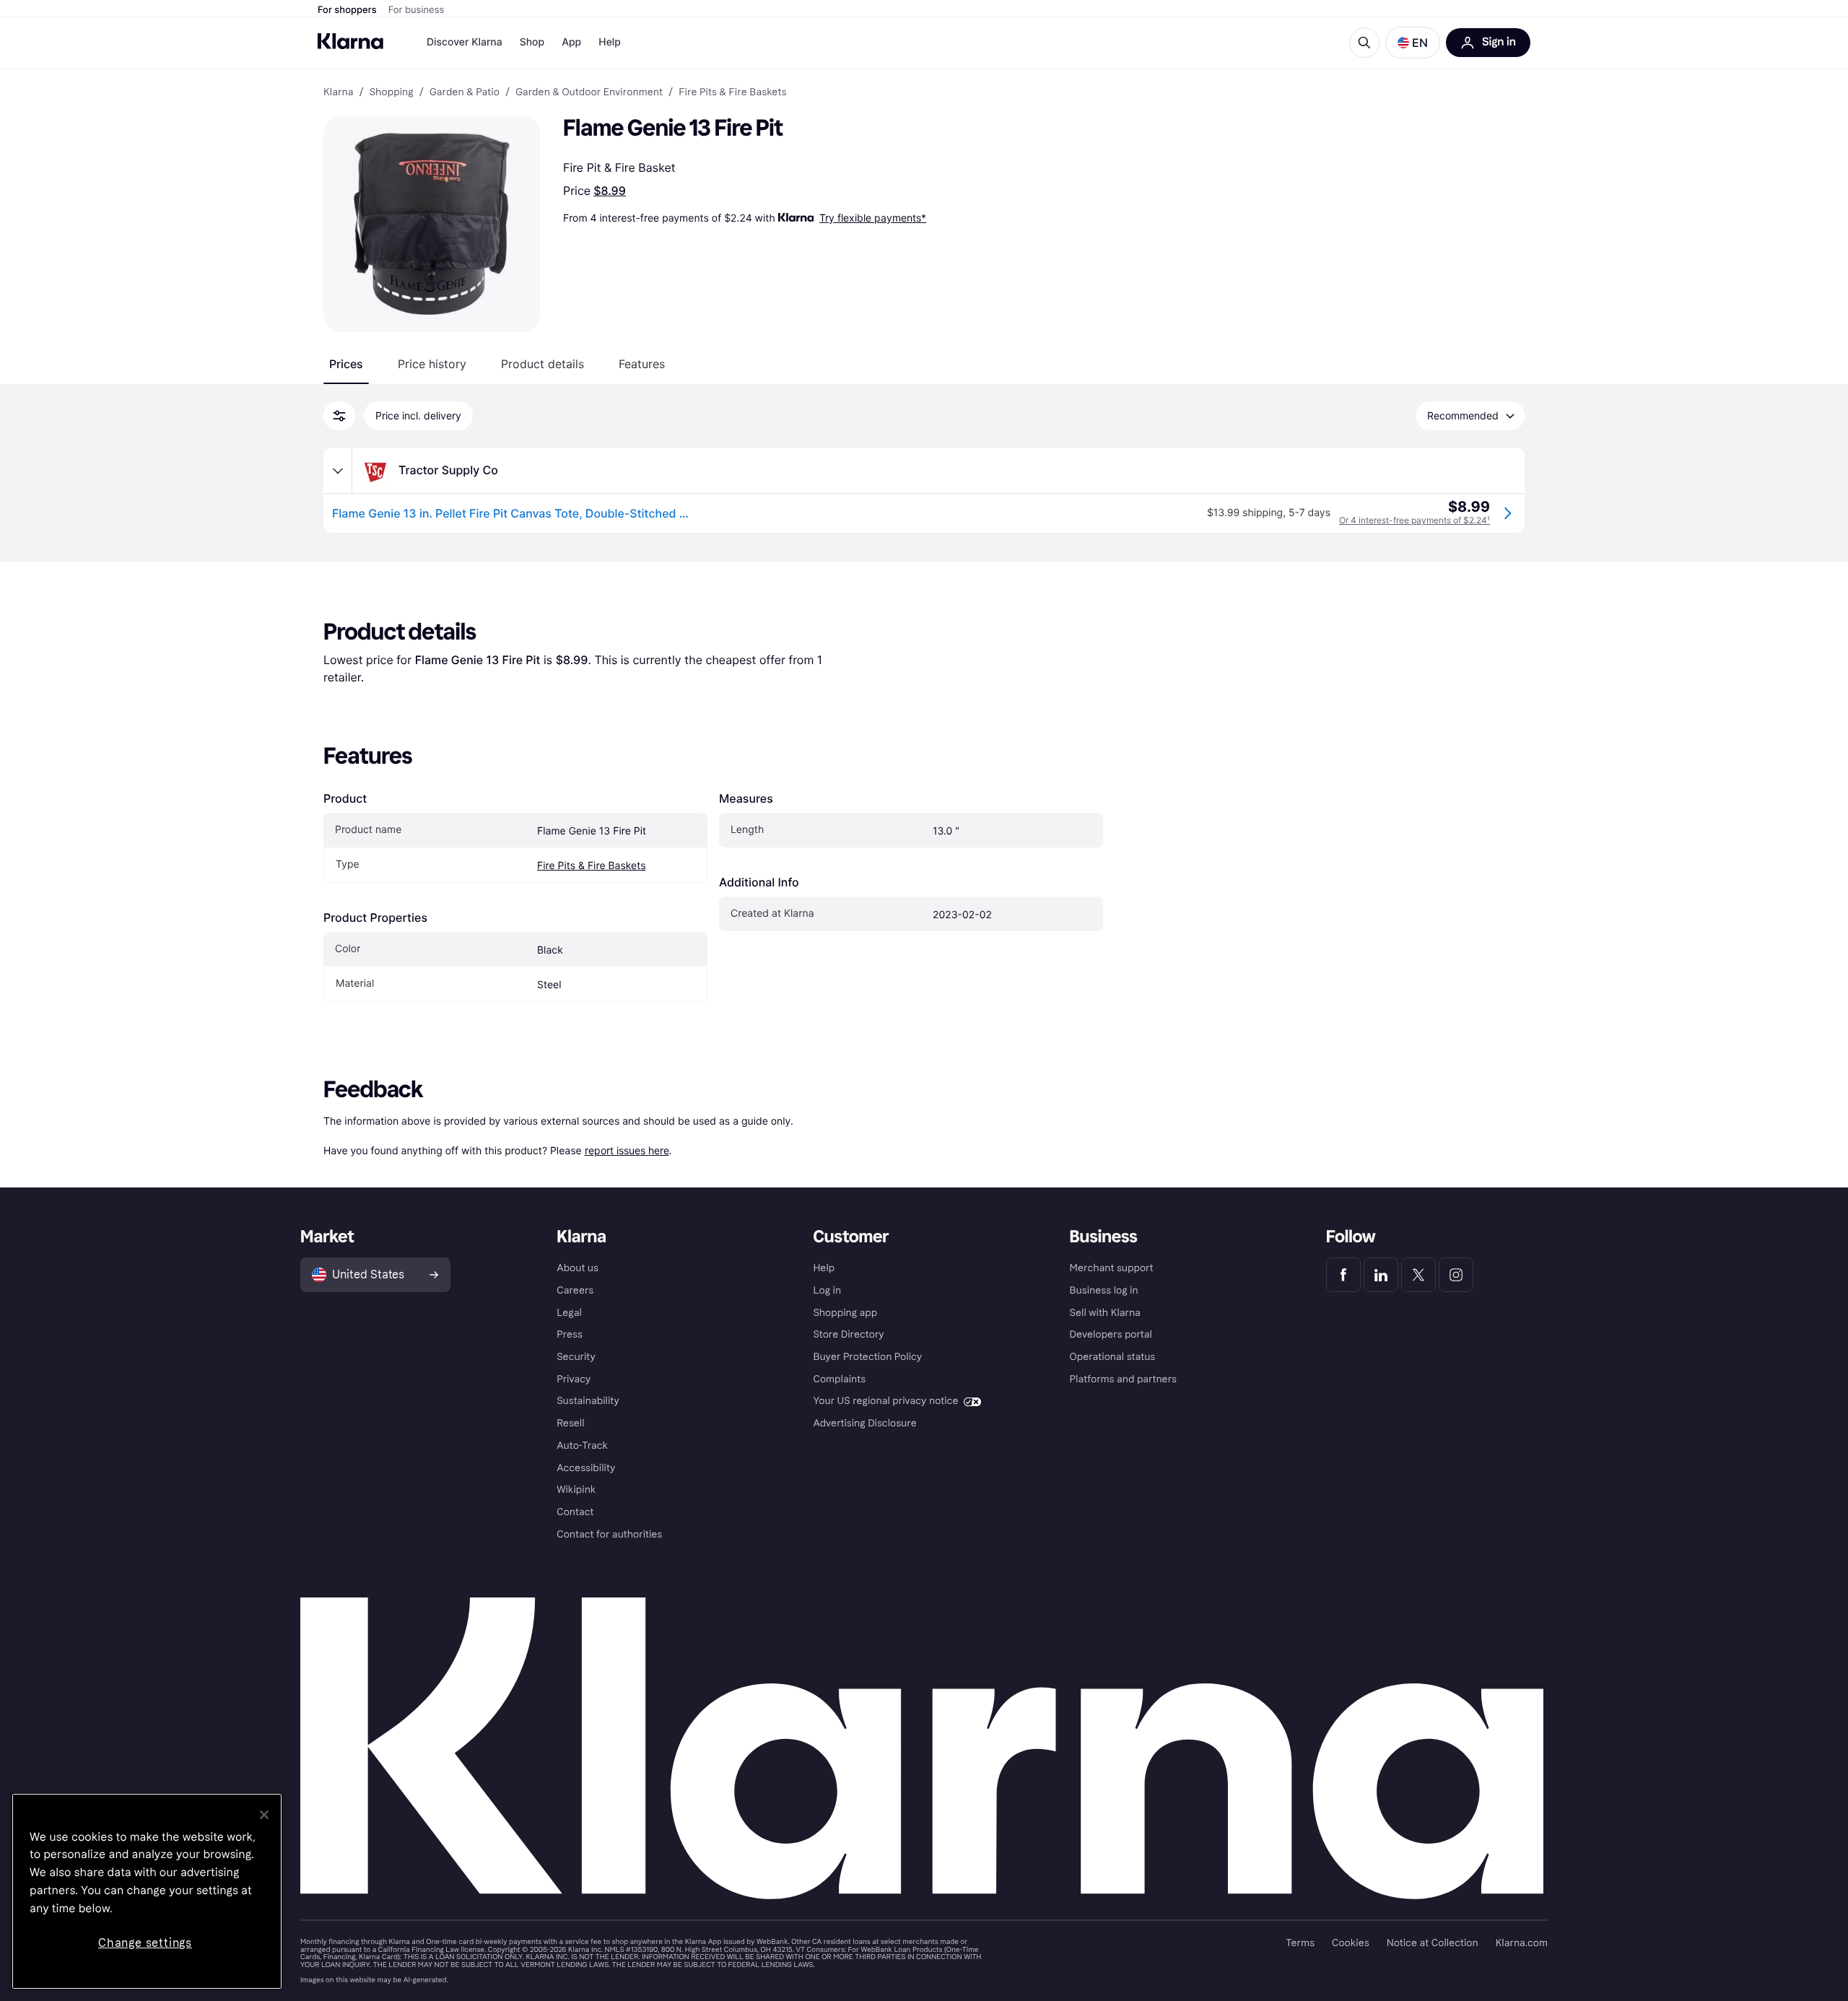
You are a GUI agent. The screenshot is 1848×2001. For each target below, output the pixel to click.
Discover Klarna (465, 42)
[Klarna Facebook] (1343, 1275)
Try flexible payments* (873, 218)
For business (417, 10)
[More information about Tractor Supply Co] (338, 471)
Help (610, 42)
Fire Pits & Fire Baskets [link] (732, 92)
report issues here (627, 1150)
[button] (1413, 43)
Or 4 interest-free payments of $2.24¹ (1415, 520)
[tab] (346, 364)
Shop (532, 42)
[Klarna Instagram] (1456, 1275)
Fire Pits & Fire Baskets (592, 866)
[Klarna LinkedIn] (1381, 1275)
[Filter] (339, 416)
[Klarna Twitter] (1418, 1275)
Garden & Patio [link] (465, 92)
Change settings (145, 1943)
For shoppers (347, 10)
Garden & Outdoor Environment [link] (589, 92)
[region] (147, 1891)
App (571, 42)
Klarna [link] (338, 92)
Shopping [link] (392, 92)
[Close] (264, 1815)
